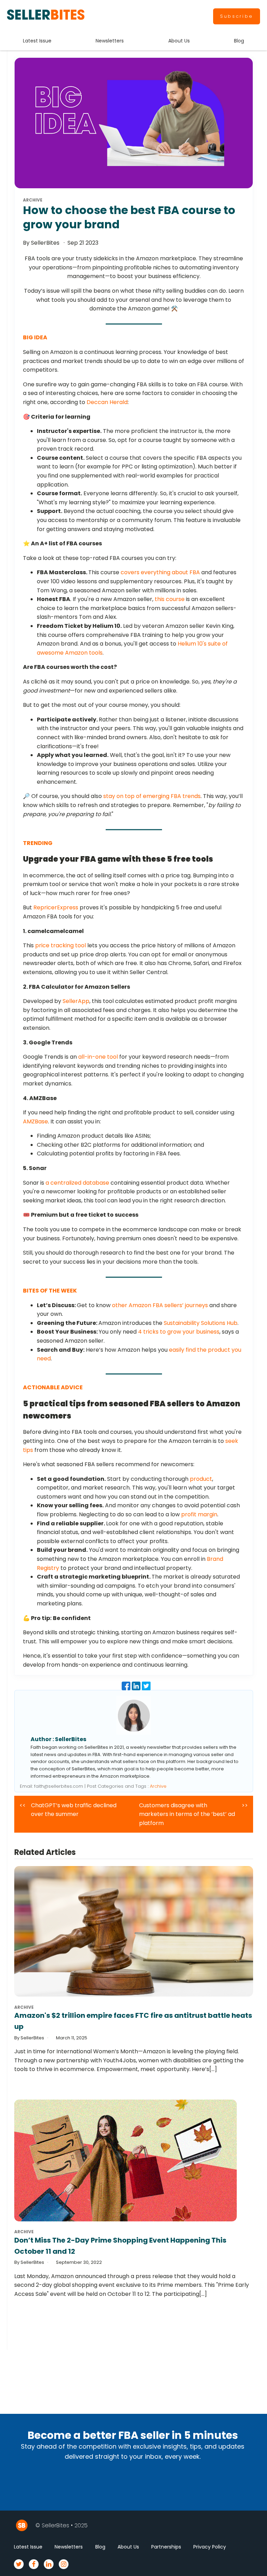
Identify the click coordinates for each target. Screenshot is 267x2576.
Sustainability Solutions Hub (201, 1323)
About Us (179, 41)
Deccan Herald (107, 402)
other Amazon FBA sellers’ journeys (160, 1305)
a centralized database (77, 1183)
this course (170, 599)
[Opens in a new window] (127, 1688)
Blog (239, 41)
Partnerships (166, 2547)
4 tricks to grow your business (179, 1332)
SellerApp (76, 1001)
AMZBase (35, 1121)
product (201, 1479)
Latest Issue (37, 41)
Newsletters (110, 41)
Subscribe (237, 16)
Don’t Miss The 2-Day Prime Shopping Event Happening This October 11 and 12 (120, 2246)
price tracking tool (60, 945)
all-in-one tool (98, 1057)
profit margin (199, 1514)
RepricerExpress (56, 907)
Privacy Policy (210, 2547)
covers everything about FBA (160, 572)
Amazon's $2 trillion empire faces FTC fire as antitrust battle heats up (133, 2021)
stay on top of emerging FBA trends (152, 796)
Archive (158, 1786)
